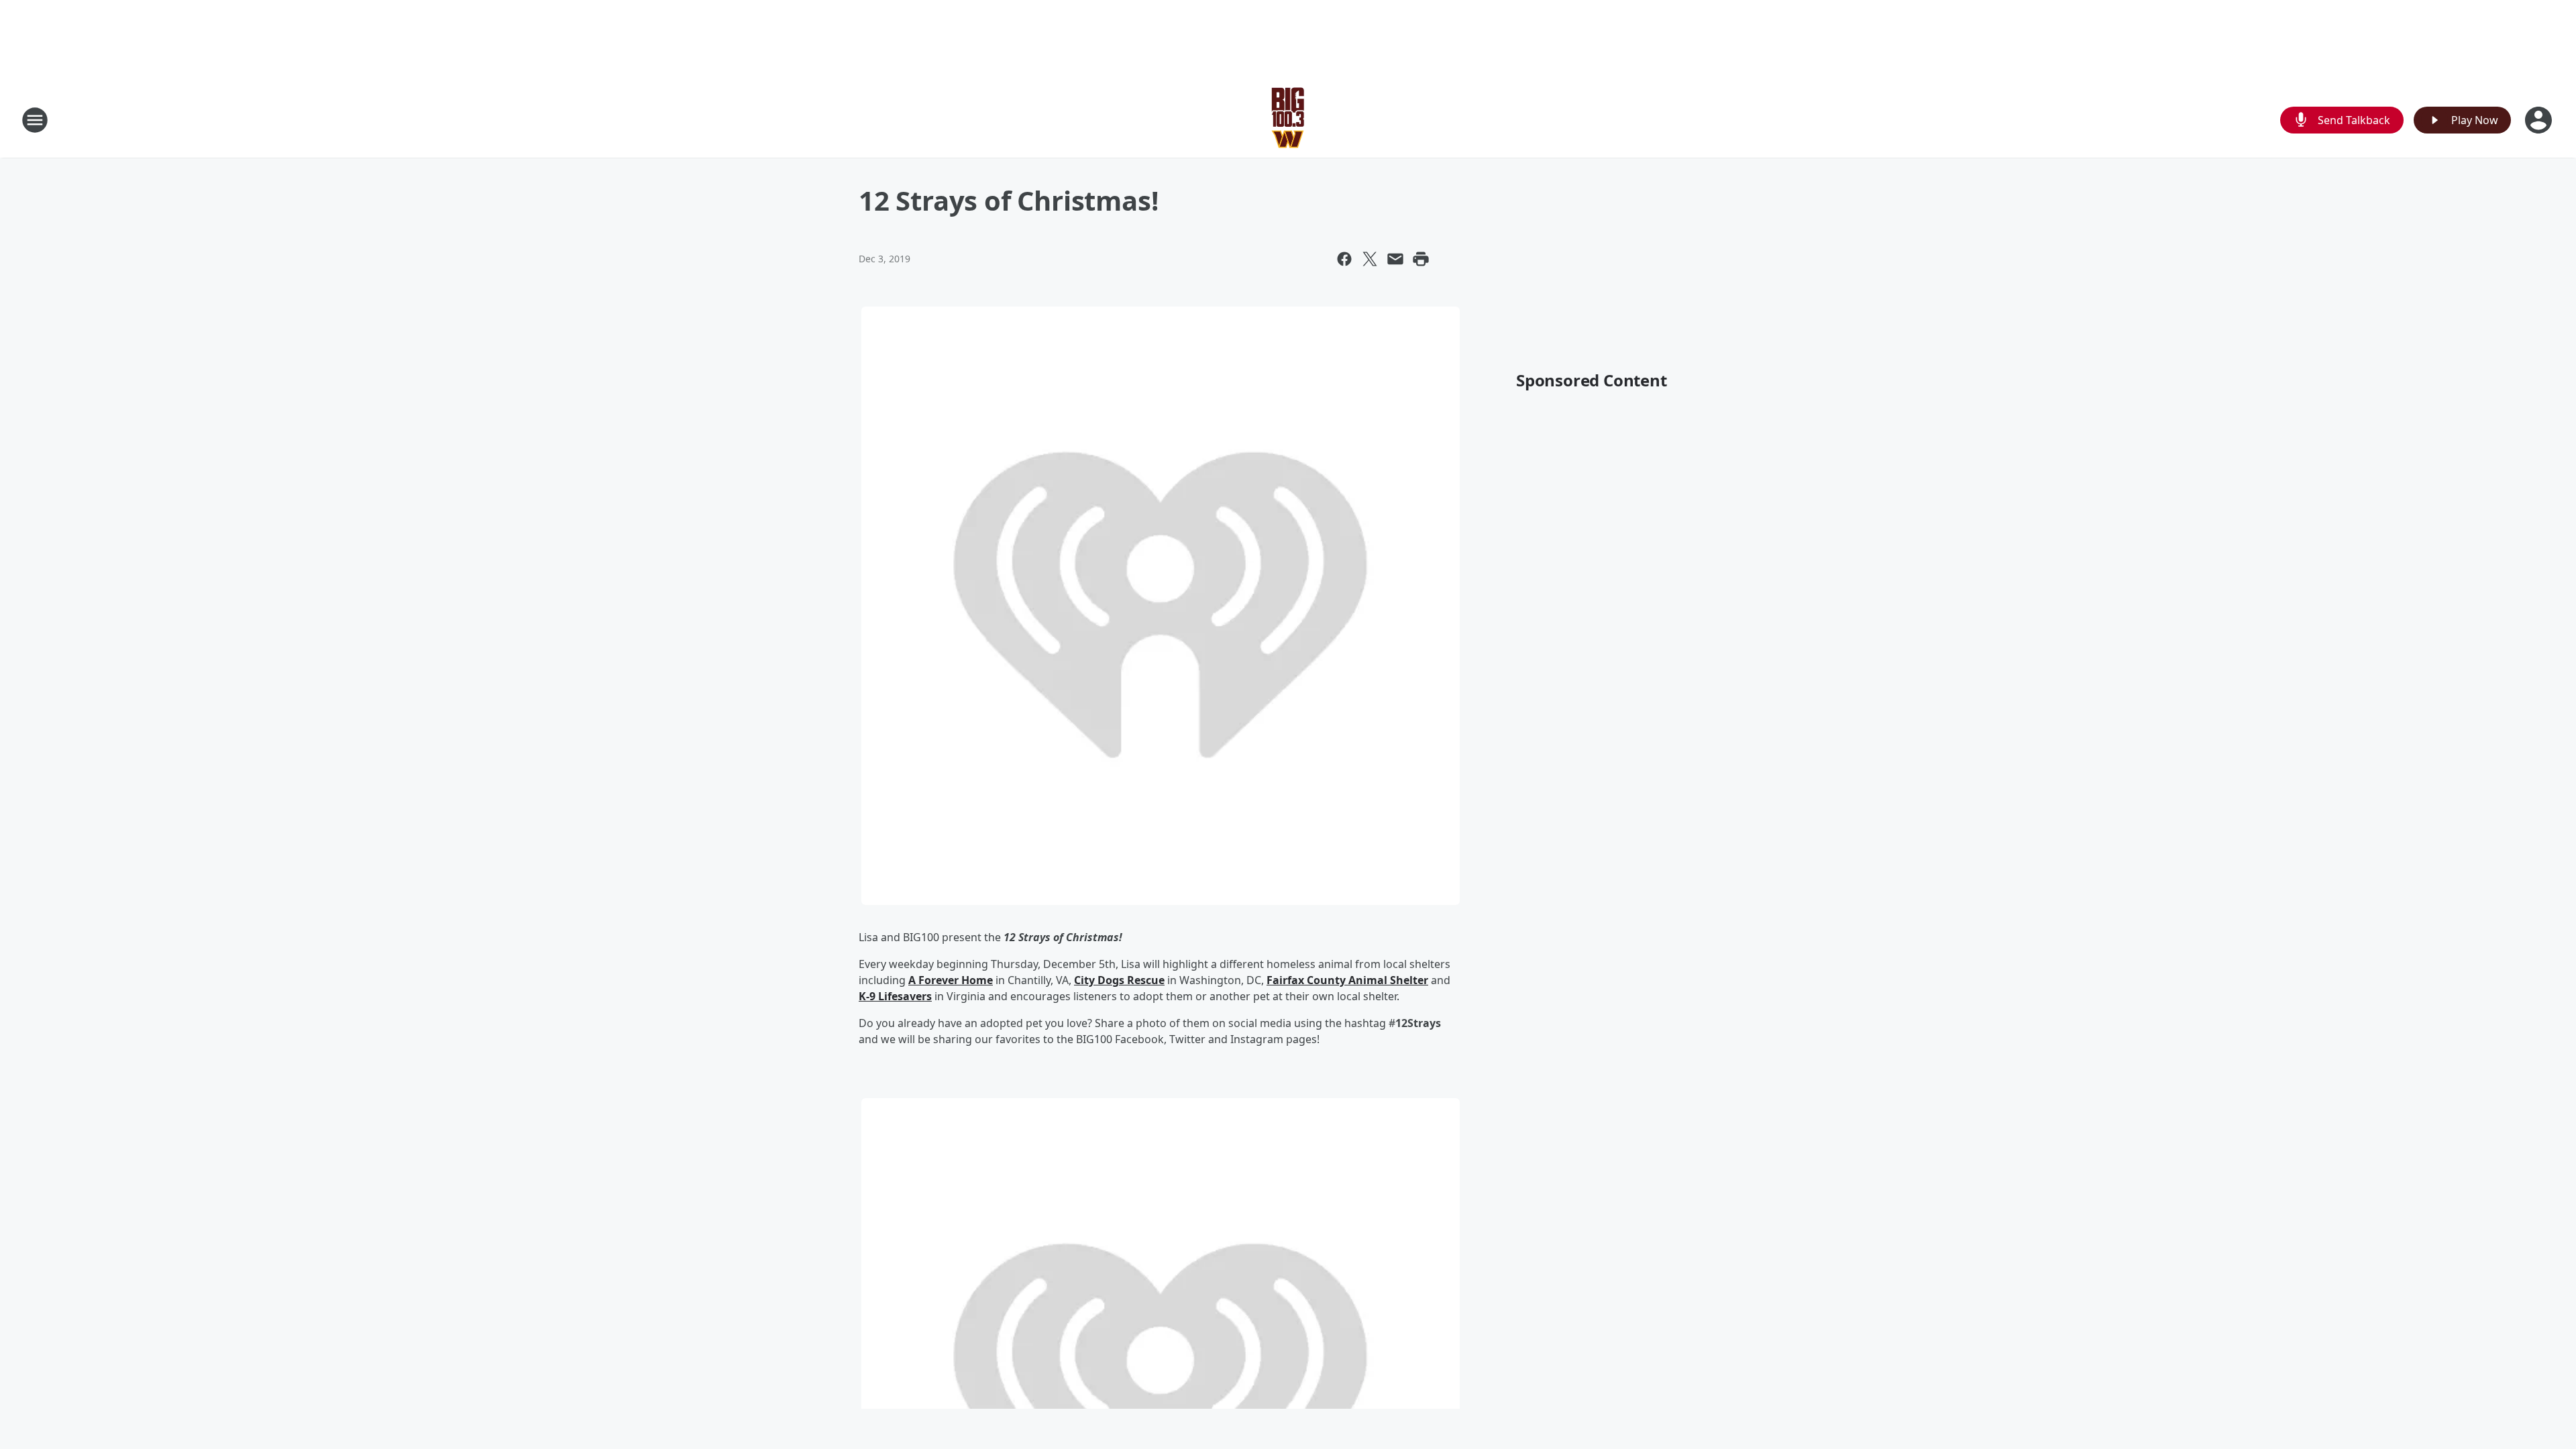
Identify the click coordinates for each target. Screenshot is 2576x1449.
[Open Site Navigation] (35, 120)
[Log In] (2540, 120)
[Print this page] (1421, 259)
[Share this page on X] (1370, 259)
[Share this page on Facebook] (1344, 259)
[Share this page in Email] (1395, 259)
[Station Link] (1288, 120)
